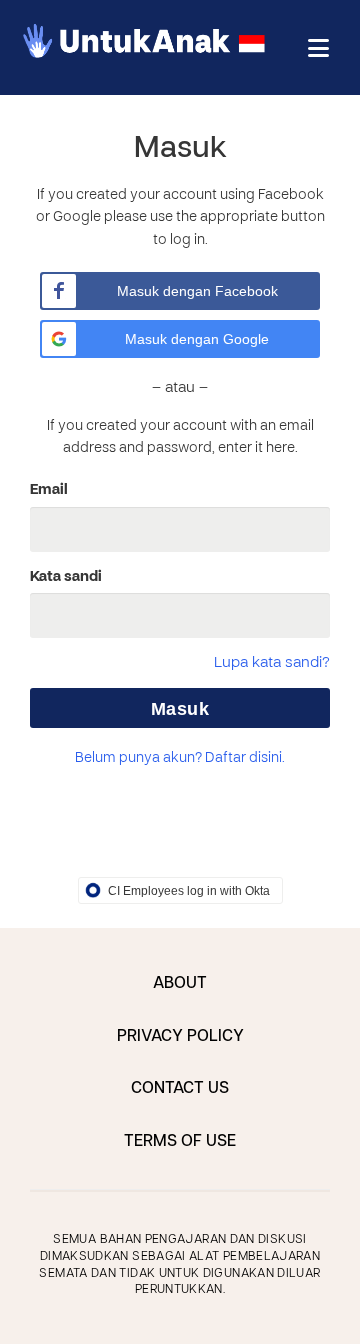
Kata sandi (66, 577)
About (180, 984)
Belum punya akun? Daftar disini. (180, 758)
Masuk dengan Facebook (197, 291)
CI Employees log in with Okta (189, 891)
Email (49, 490)
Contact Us (180, 1089)
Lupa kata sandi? (272, 663)
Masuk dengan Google (197, 339)
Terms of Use (180, 1142)
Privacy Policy (180, 1037)
